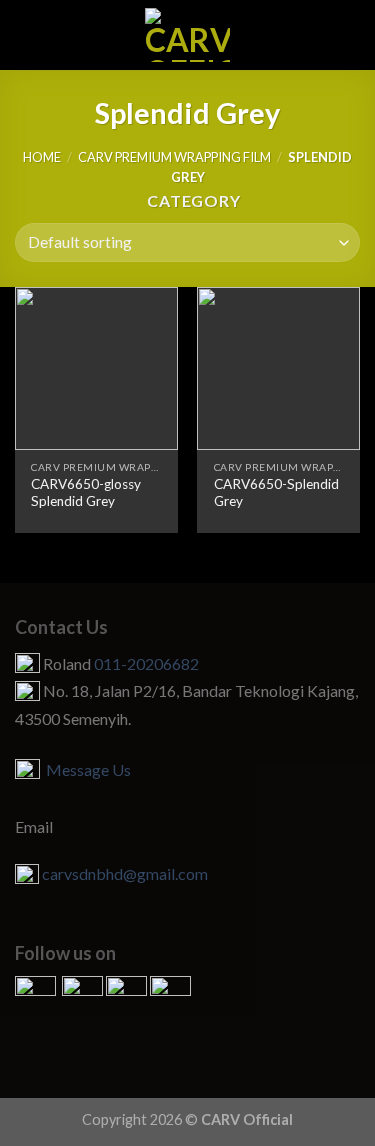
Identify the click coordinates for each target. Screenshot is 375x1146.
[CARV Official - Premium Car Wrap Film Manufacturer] (187, 35)
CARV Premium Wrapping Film (174, 157)
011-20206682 (146, 663)
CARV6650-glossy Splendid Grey (86, 493)
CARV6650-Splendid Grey (276, 493)
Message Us (85, 769)
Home (42, 157)
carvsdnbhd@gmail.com (125, 873)
